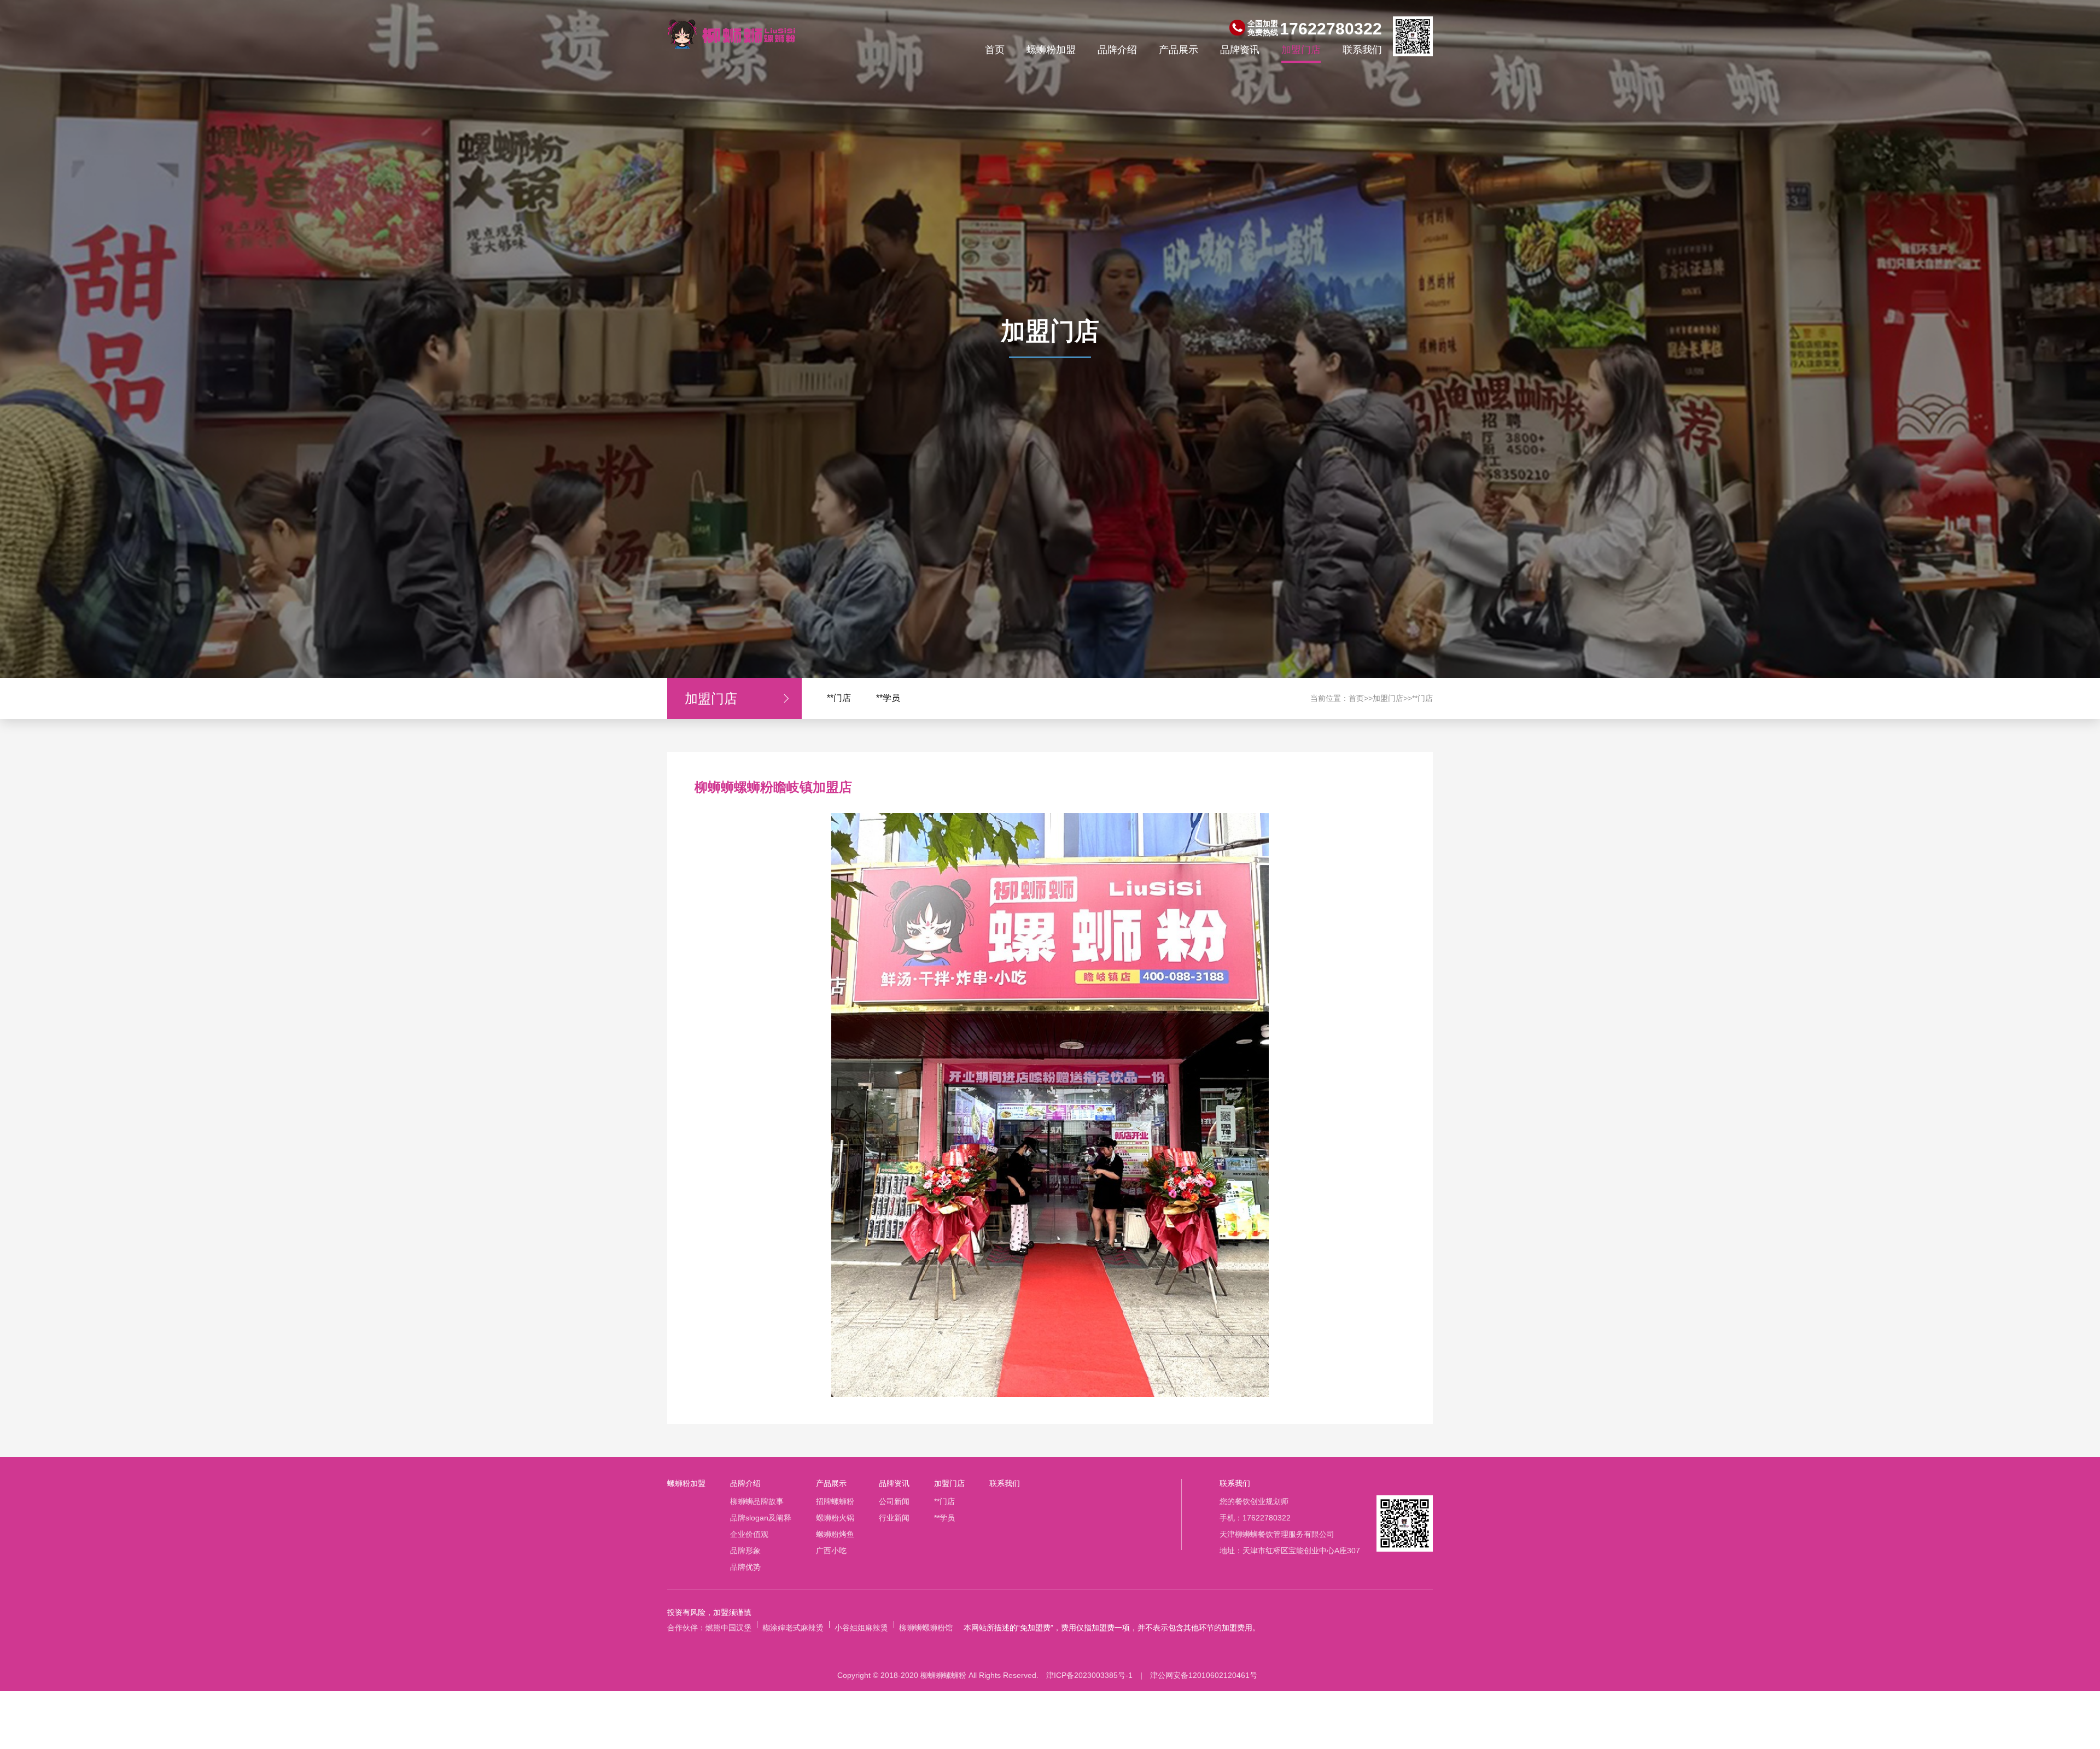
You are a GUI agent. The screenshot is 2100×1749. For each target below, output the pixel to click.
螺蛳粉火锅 (835, 1518)
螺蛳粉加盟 (1051, 50)
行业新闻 (894, 1518)
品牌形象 (745, 1551)
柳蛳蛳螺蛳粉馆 (926, 1628)
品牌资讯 (1240, 50)
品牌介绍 (1117, 50)
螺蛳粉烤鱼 (835, 1534)
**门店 (839, 698)
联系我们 (1362, 50)
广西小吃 (831, 1551)
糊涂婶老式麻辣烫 (793, 1628)
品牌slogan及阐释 (761, 1518)
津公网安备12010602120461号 (1204, 1675)
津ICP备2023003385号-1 (1089, 1675)
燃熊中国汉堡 (728, 1628)
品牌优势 (745, 1567)
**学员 (888, 698)
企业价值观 (749, 1534)
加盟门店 (1301, 50)
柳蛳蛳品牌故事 (757, 1501)
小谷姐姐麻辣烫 (861, 1628)
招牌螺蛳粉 (835, 1501)
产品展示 (1179, 50)
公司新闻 (894, 1501)
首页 (995, 50)
